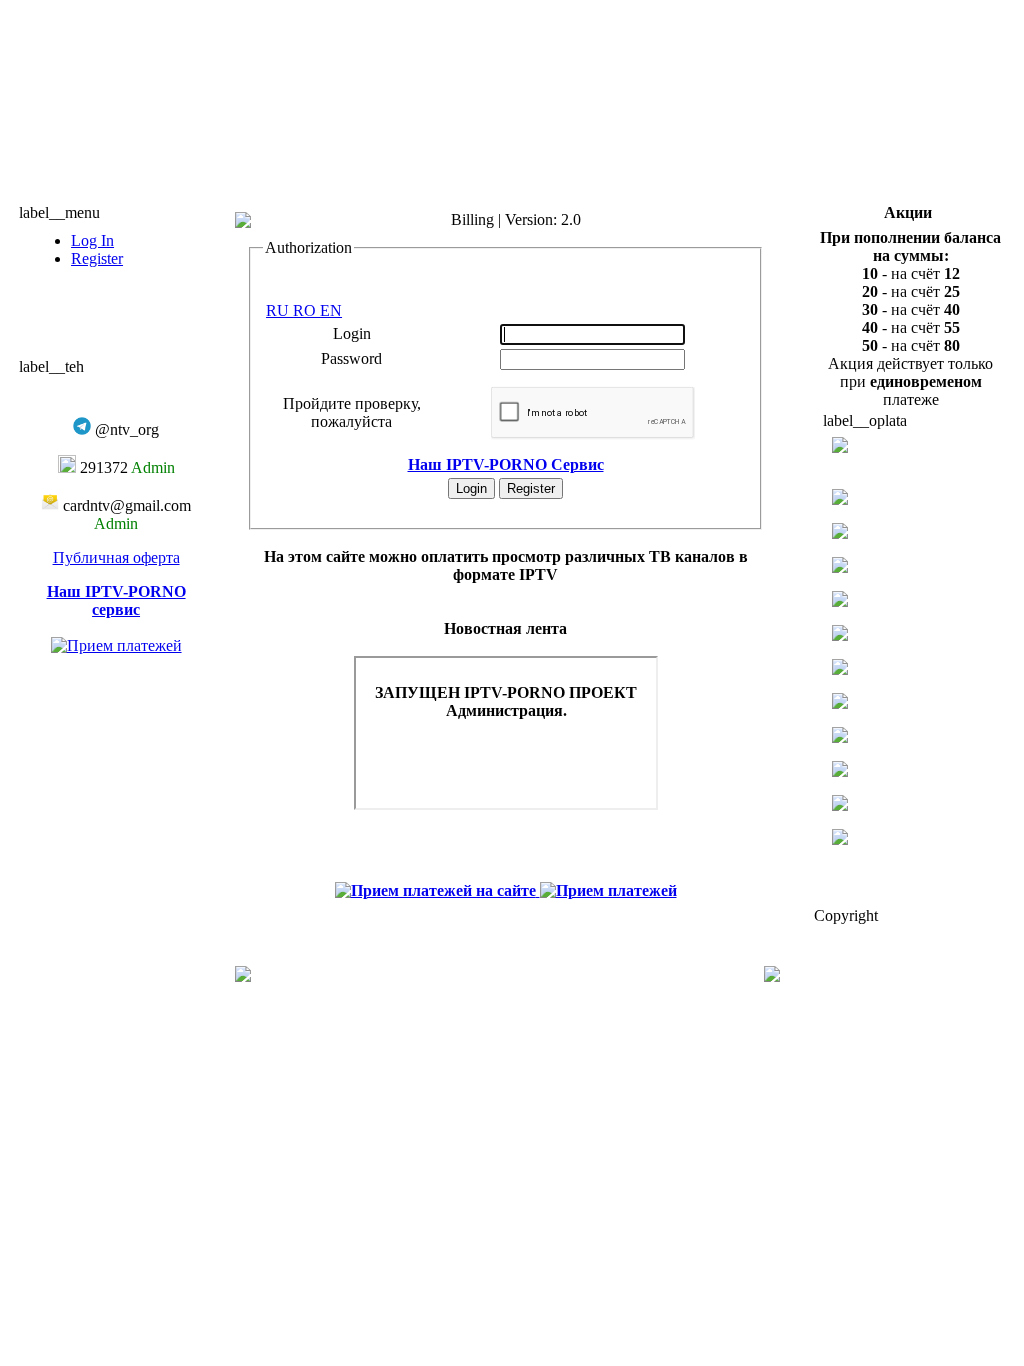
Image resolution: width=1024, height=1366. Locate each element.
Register (97, 258)
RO (306, 310)
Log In (92, 240)
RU (279, 310)
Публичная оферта (116, 557)
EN (331, 310)
